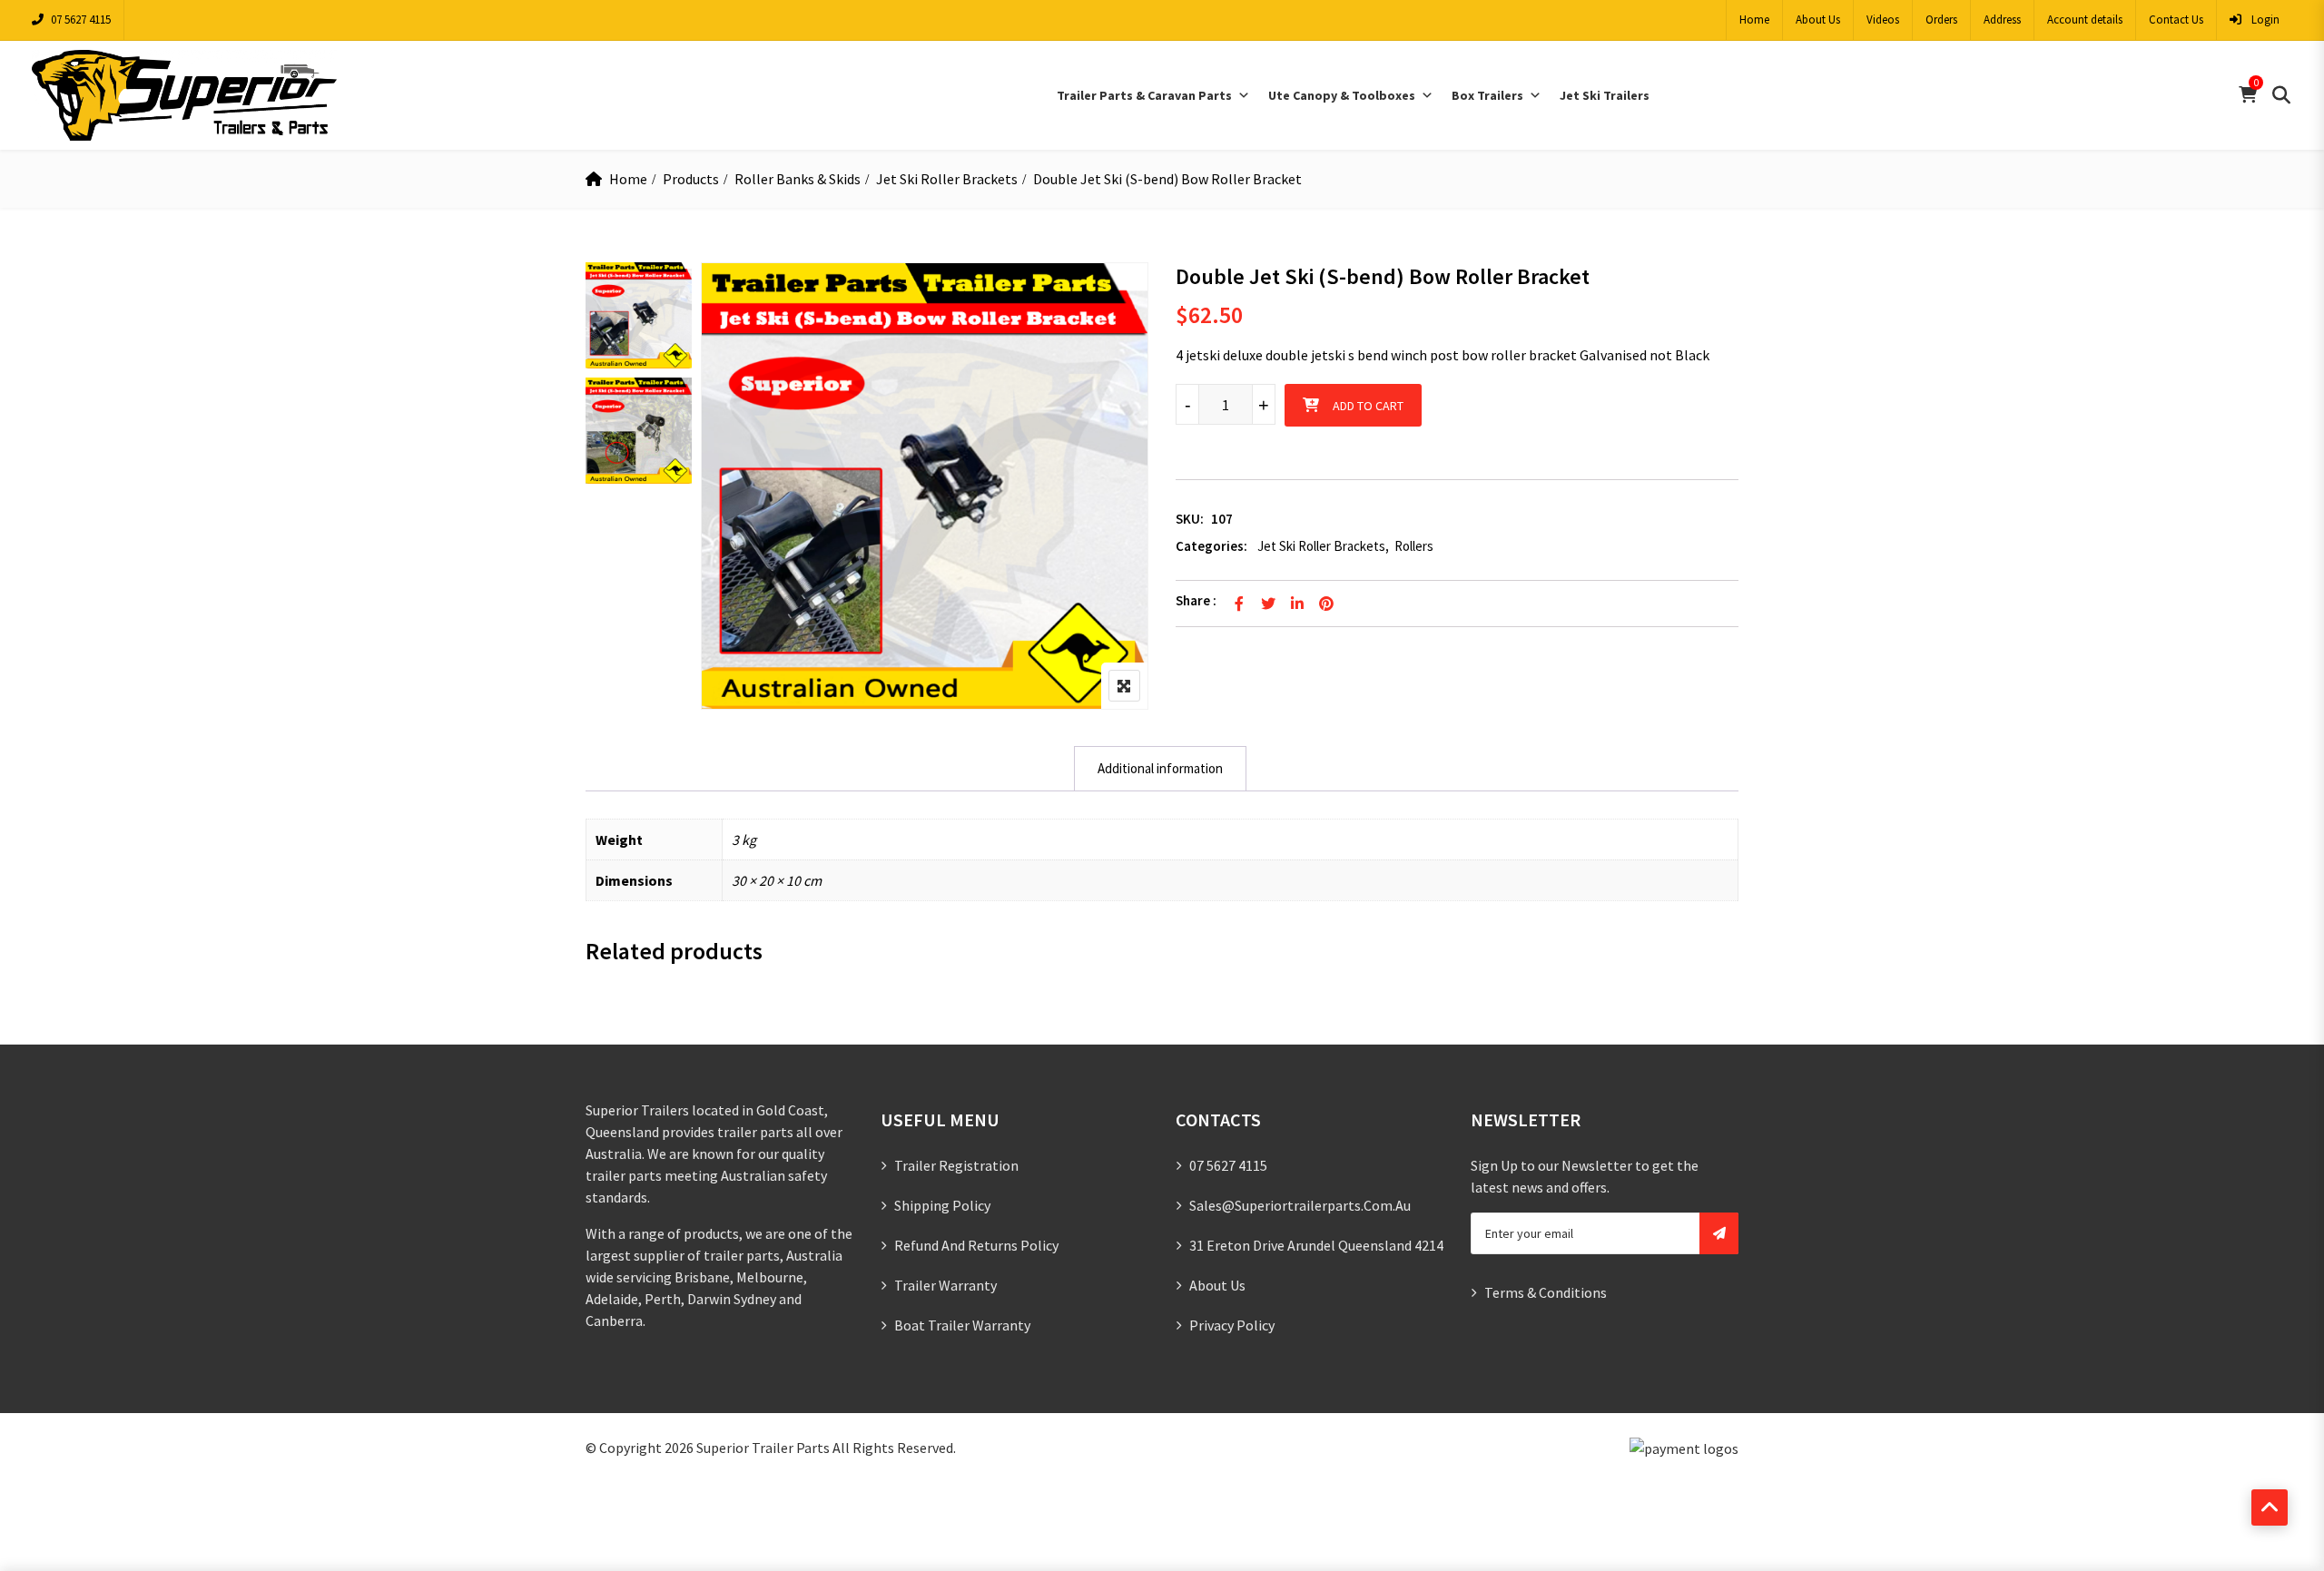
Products (691, 179)
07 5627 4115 (81, 20)
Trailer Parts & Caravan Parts (1144, 95)
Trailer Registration (956, 1165)
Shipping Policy (942, 1205)
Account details (2085, 20)
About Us (1818, 20)
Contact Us (2176, 20)
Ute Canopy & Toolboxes (1342, 95)
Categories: (1211, 546)
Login (2264, 20)
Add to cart (1368, 406)
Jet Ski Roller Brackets (947, 179)
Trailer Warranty (945, 1285)
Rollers (1414, 546)
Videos (1883, 20)
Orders (1941, 20)
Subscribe (1719, 1233)
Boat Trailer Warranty (962, 1325)
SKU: (1190, 519)
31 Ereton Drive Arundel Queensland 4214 (1316, 1245)
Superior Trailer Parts (763, 1448)
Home (1754, 20)
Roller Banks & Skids (798, 179)
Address (2002, 20)
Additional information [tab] (1160, 768)
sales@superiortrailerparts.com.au (1300, 1205)
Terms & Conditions (1546, 1292)
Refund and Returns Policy (976, 1245)
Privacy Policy (1232, 1325)
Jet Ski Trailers (1605, 95)
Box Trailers (1487, 95)
